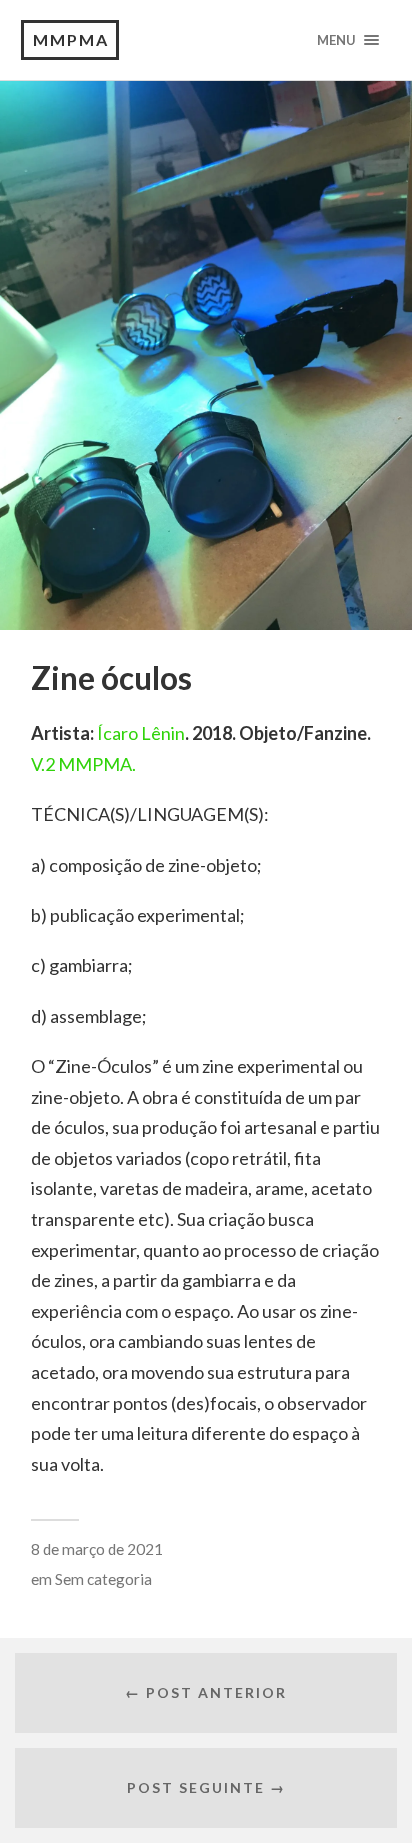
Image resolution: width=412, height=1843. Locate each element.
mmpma (71, 39)
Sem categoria (103, 1579)
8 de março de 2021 (97, 1549)
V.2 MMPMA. (83, 764)
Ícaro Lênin (141, 733)
